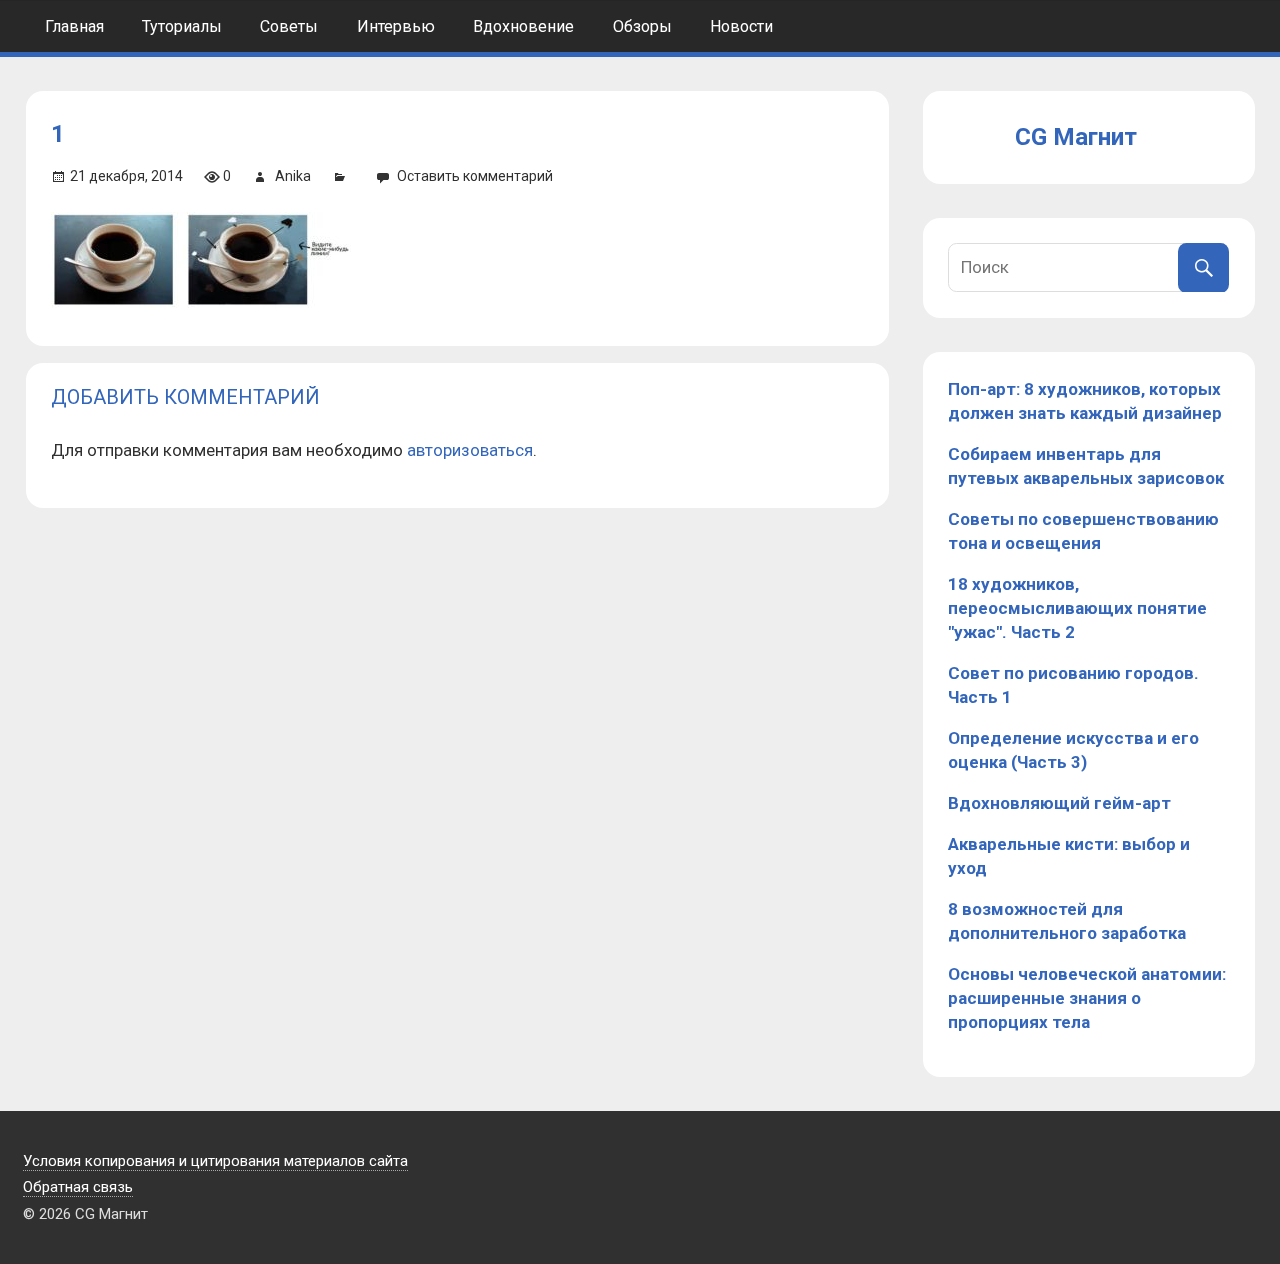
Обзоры (642, 26)
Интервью (396, 26)
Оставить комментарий (475, 176)
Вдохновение (523, 26)
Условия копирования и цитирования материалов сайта (215, 1161)
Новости (741, 26)
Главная (74, 26)
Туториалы (182, 26)
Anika (293, 176)
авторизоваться (470, 450)
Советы (289, 26)
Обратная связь (78, 1187)
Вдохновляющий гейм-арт (1059, 803)
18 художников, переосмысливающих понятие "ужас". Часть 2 (1077, 608)
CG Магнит (1076, 137)
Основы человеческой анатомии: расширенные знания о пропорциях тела (1087, 998)
